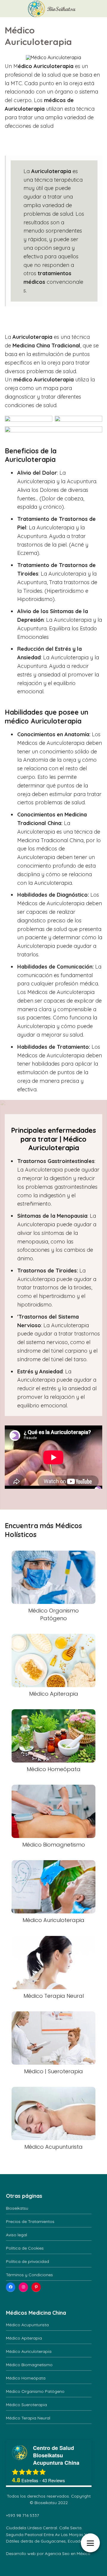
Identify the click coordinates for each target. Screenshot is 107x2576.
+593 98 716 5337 (22, 2515)
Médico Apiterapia (24, 2338)
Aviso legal (16, 2235)
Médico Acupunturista (27, 2325)
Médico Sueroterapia (26, 2405)
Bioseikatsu (17, 2208)
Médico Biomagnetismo (29, 2365)
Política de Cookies (25, 2248)
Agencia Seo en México (68, 2554)
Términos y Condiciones (29, 2275)
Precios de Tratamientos (30, 2221)
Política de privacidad (27, 2261)
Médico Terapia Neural (28, 2418)
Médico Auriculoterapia (29, 2351)
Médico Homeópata (26, 2378)
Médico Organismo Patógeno (35, 2391)
